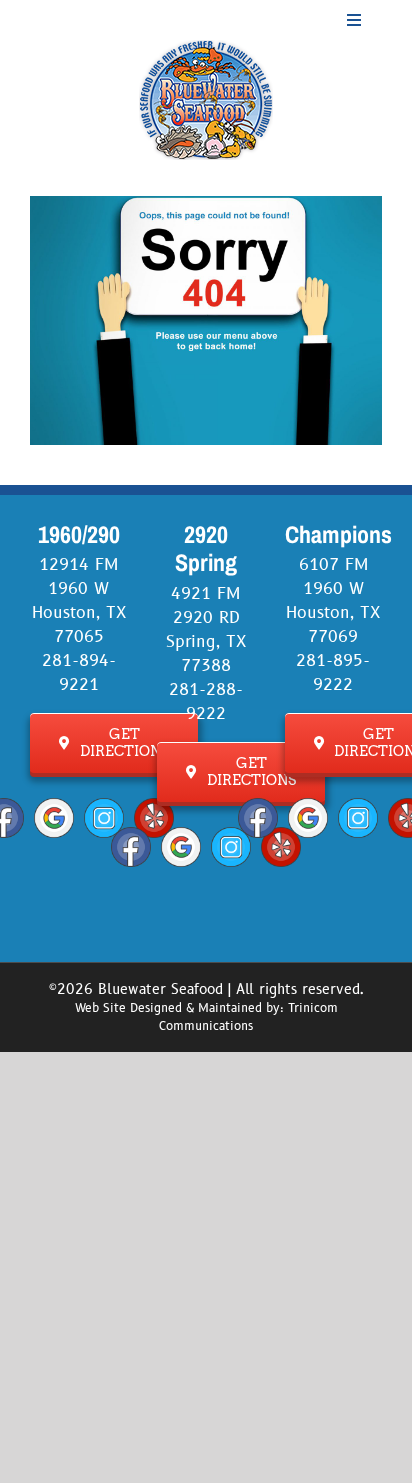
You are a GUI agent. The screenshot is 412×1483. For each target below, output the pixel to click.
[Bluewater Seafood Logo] (206, 48)
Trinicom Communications (248, 1017)
